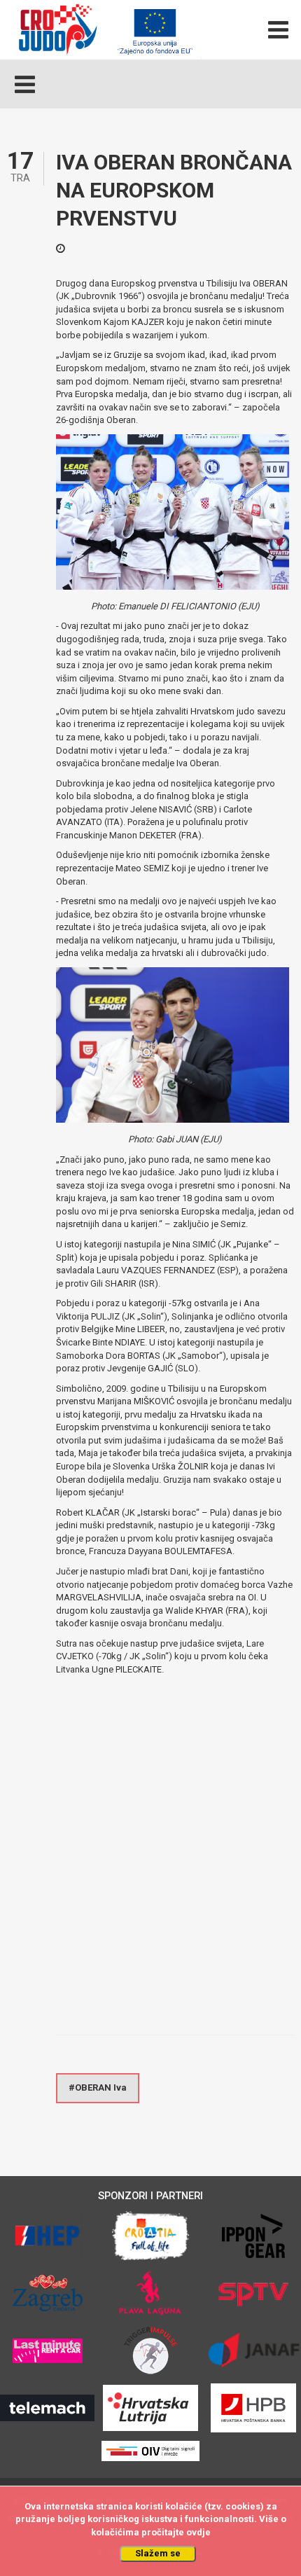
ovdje (198, 2532)
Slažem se (158, 2553)
